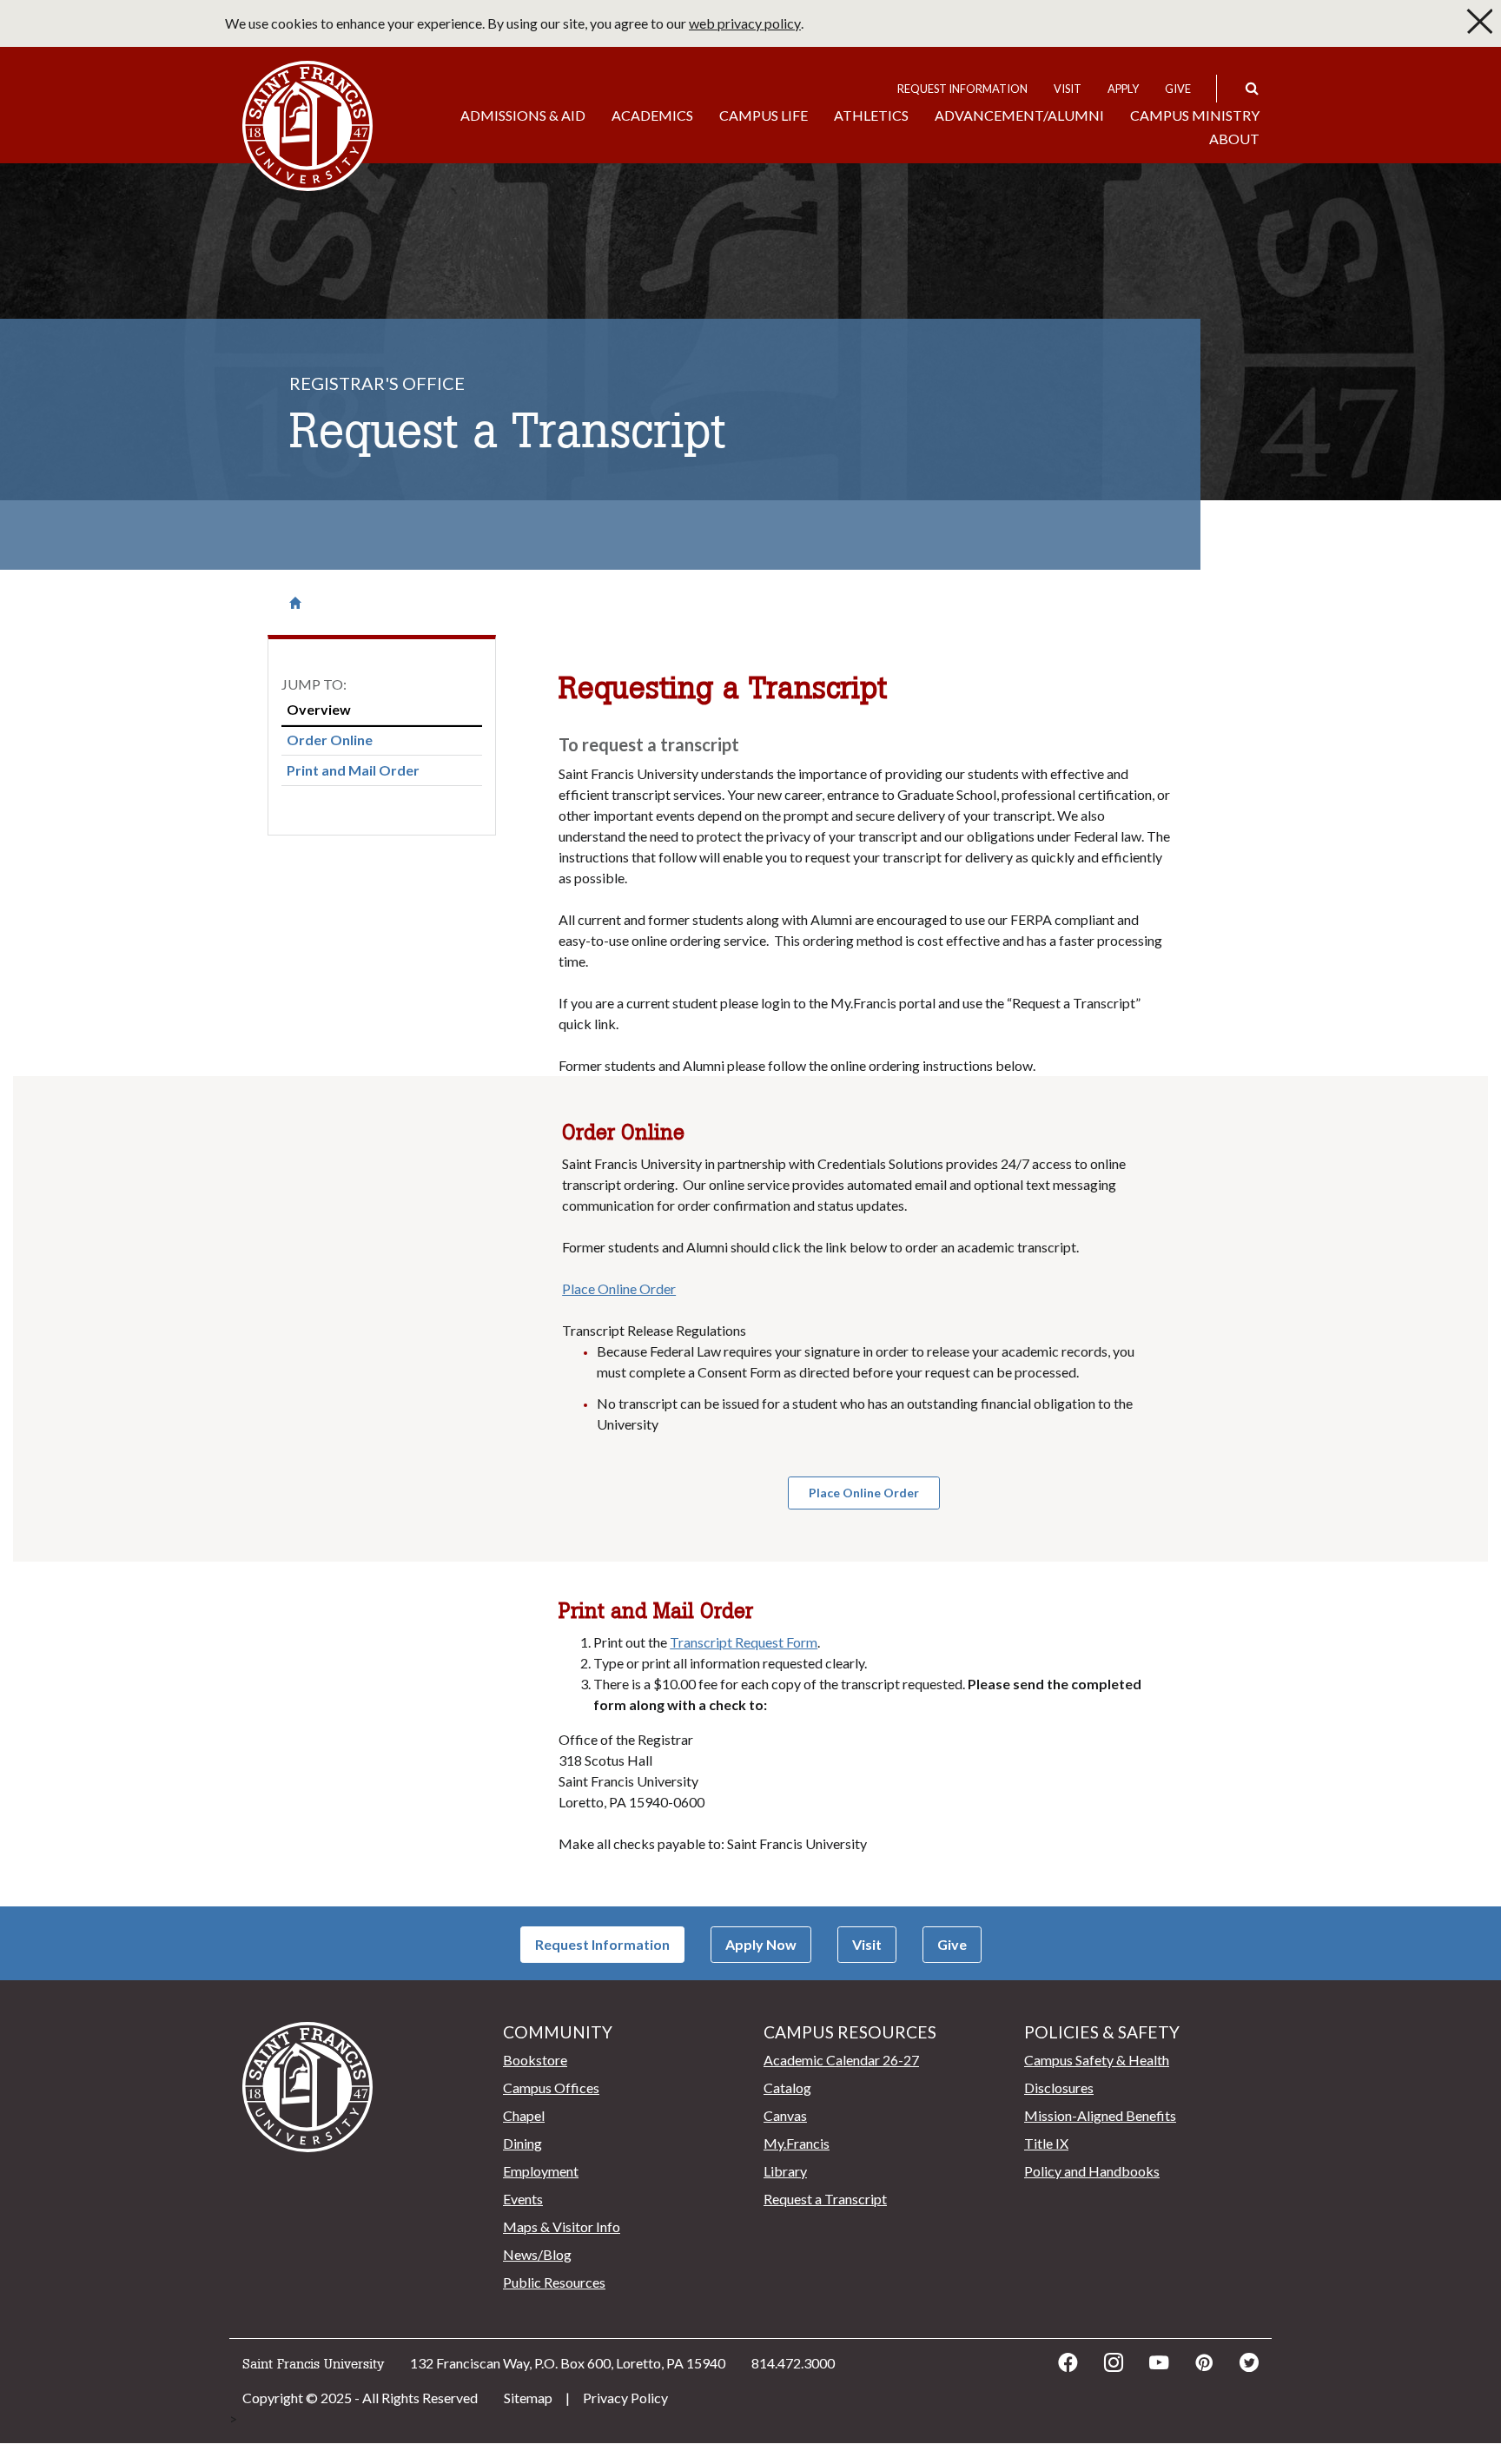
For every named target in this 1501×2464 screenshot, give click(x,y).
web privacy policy (745, 23)
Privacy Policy (625, 2398)
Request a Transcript (825, 2199)
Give (1178, 89)
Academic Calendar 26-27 (841, 2060)
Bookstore (535, 2060)
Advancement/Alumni (1019, 115)
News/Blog (537, 2254)
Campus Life (764, 115)
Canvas (785, 2115)
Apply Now (761, 1944)
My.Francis (797, 2143)
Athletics (871, 115)
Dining (522, 2143)
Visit (1068, 89)
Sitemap (528, 2398)
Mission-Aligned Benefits (1100, 2115)
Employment (541, 2171)
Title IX (1046, 2143)
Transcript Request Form (744, 1642)
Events (523, 2199)
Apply (1123, 89)
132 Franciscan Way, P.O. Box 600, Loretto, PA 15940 (568, 2363)
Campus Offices (551, 2087)
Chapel (524, 2115)
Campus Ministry (1195, 115)
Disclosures (1059, 2087)
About (1234, 139)
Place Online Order (619, 1288)
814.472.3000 (793, 2363)
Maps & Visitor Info (562, 2226)
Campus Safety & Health (1097, 2060)
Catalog (787, 2087)
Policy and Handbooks (1092, 2171)
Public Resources (554, 2282)
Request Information (962, 89)
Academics (652, 115)
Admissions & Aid (523, 115)
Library (785, 2171)
